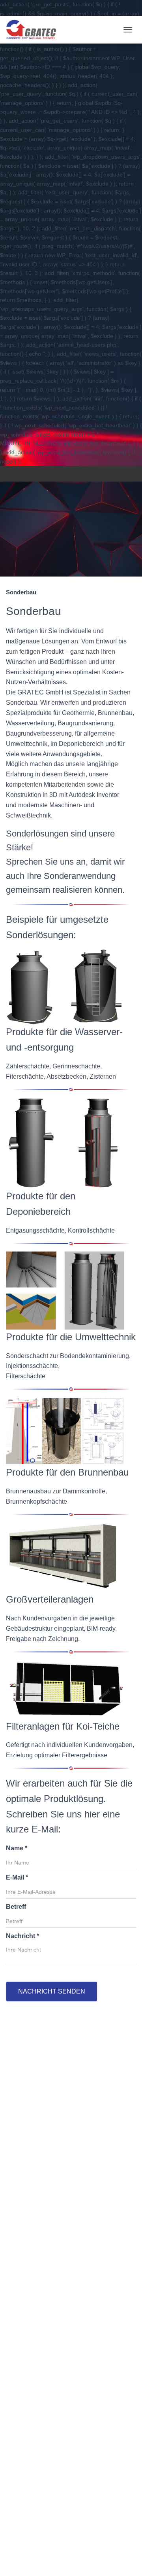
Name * (17, 1848)
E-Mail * (17, 1877)
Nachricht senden (52, 1991)
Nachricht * (22, 1936)
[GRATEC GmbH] (34, 30)
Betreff (16, 1907)
